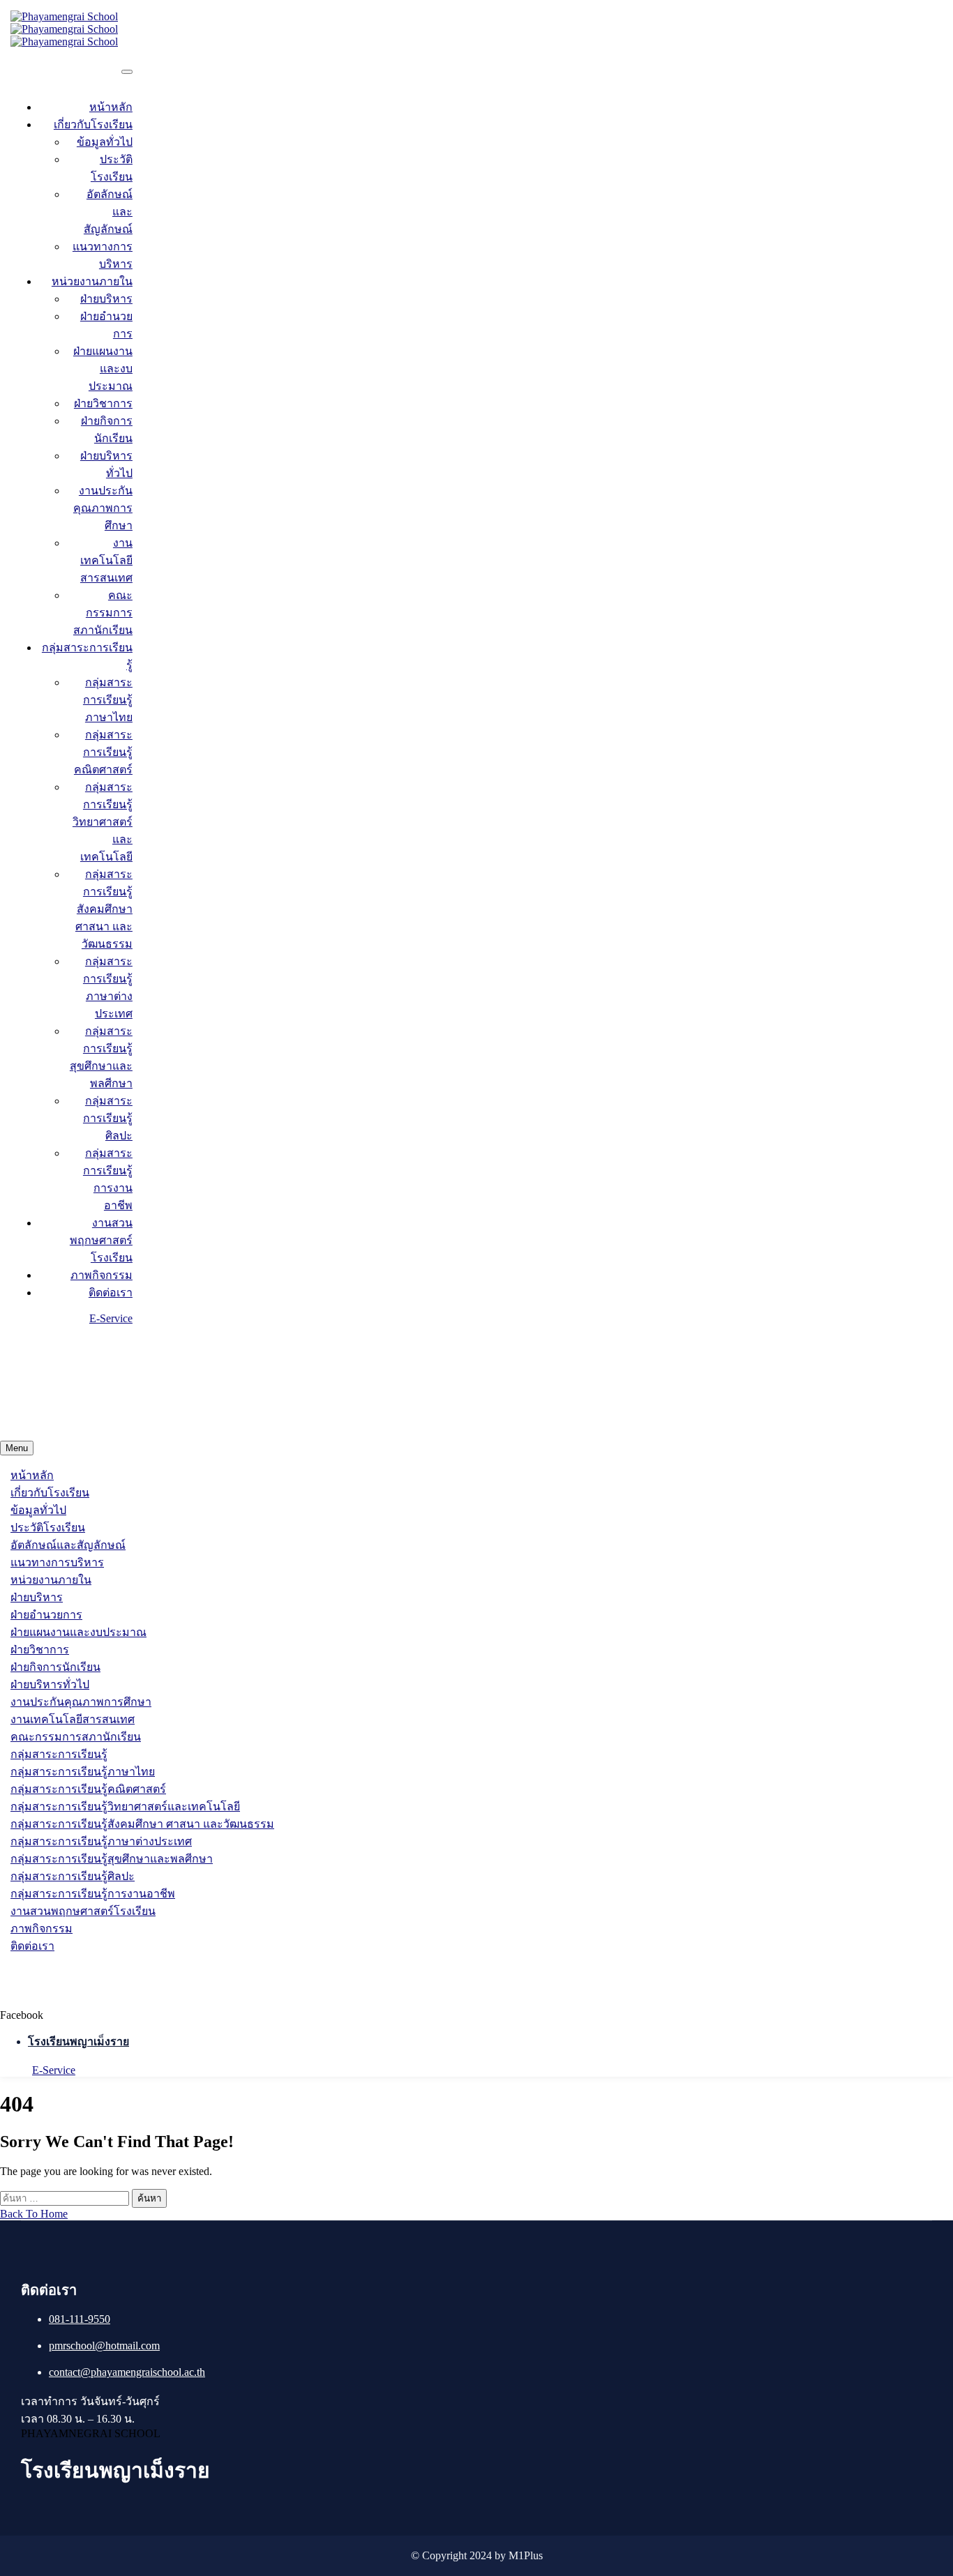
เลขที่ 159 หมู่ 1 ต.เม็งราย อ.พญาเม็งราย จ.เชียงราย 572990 (181, 1408)
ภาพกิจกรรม (102, 1275)
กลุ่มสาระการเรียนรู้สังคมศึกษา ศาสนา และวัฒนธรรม (104, 909)
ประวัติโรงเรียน (48, 1528)
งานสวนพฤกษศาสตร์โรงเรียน (101, 1240)
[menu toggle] (127, 72)
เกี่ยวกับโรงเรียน (93, 124)
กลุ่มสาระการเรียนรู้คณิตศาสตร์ (103, 752)
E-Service (111, 1318)
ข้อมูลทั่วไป (105, 142)
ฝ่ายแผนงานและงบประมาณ (103, 369)
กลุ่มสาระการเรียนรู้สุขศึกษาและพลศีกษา (112, 1859)
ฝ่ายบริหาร (106, 299)
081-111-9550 (80, 2319)
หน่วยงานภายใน (92, 281)
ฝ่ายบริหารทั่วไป (50, 1684)
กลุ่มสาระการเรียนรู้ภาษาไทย (108, 700)
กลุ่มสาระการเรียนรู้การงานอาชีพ (93, 1894)
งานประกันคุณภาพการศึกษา (103, 508)
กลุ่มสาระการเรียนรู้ (59, 1754)
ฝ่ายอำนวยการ (46, 1615)
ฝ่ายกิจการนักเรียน (55, 1667)
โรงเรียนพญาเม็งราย (78, 2041)
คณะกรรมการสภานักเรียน (103, 613)
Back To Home (34, 2214)
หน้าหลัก (111, 107)
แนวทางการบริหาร (57, 1562)
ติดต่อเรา (111, 1293)
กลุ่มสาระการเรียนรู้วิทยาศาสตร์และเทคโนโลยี (103, 822)
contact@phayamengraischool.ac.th (111, 1356)
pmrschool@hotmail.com (104, 2346)
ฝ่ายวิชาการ (103, 403)
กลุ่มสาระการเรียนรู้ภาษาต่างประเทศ (101, 1841)
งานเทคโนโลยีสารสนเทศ (106, 560)
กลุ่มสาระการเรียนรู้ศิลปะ (108, 1118)
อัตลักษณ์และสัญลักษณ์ (68, 1545)
